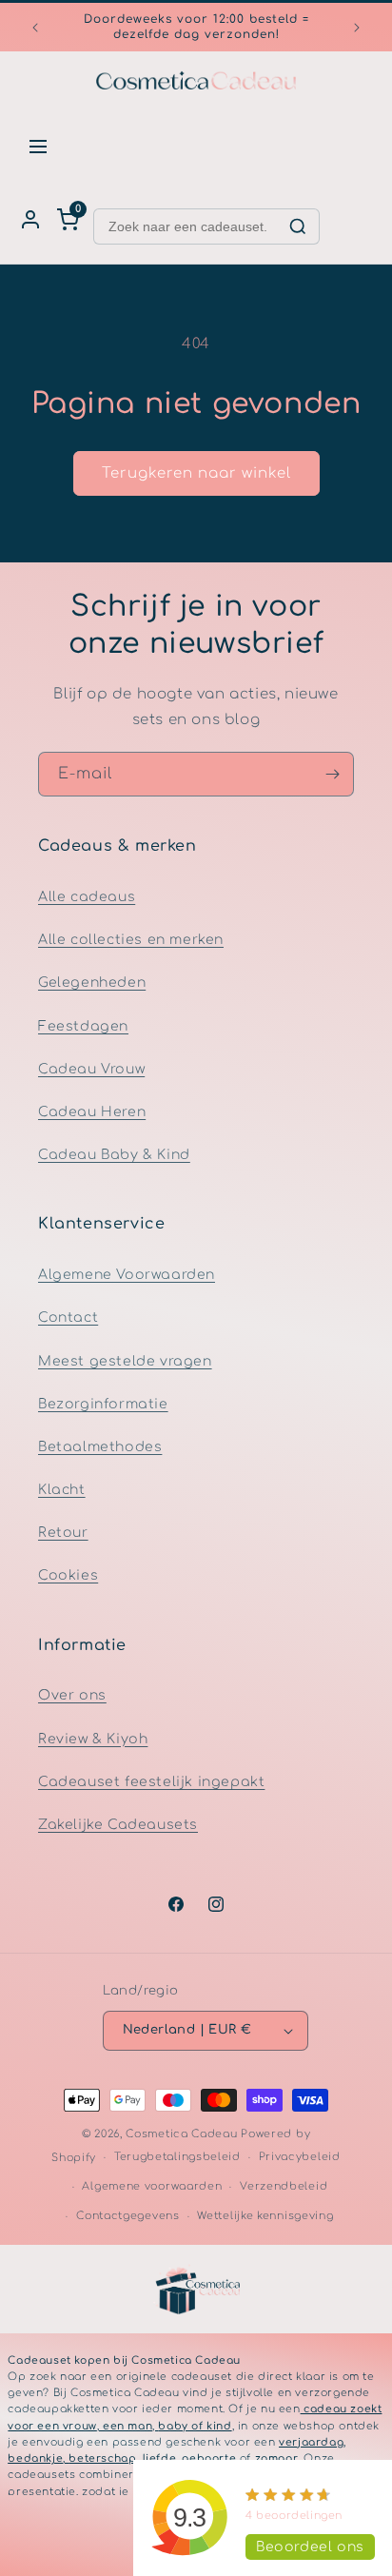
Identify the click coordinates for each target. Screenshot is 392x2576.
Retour (63, 1533)
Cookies (68, 1575)
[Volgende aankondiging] (357, 28)
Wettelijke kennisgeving (265, 2216)
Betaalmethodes (100, 1447)
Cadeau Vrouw (91, 1069)
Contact (68, 1317)
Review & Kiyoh (93, 1739)
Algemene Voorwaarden (127, 1275)
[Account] (30, 220)
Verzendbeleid (284, 2186)
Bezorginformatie (103, 1404)
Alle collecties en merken (131, 940)
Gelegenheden (92, 983)
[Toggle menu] (38, 147)
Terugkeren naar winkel (196, 473)
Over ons (72, 1695)
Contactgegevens (128, 2216)
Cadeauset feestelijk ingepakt (151, 1782)
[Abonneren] (332, 774)
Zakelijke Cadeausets (118, 1825)
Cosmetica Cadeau (181, 2134)
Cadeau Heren (92, 1112)
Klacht (62, 1490)
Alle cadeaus (87, 897)
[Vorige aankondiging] (35, 28)
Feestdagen (83, 1026)
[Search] (298, 226)
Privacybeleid (300, 2157)
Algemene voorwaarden (152, 2186)
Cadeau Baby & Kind (114, 1155)
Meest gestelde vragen (125, 1361)
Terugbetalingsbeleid (177, 2157)
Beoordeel (310, 2547)
